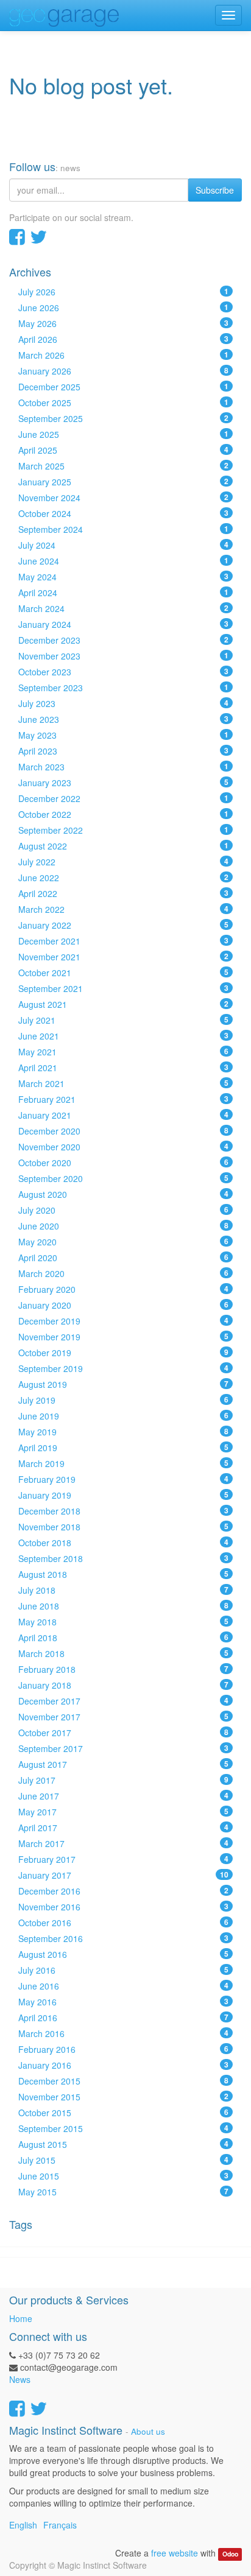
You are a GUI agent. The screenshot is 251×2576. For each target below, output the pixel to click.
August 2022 (123, 846)
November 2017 (123, 1717)
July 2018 (123, 1590)
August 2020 (123, 1194)
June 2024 (123, 561)
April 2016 (123, 2018)
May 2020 (123, 1242)
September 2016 (123, 1938)
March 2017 (123, 1843)
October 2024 (123, 513)
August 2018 (123, 1574)
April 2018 (123, 1638)
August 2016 (123, 1954)
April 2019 (123, 1448)
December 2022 (123, 798)
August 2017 (123, 1764)
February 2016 (123, 2049)
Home (21, 2318)
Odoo (230, 2554)
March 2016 (123, 2033)
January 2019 (123, 1495)
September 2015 (123, 2128)
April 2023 (123, 751)
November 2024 (123, 498)
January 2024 (123, 624)
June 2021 (123, 1036)
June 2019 (123, 1416)
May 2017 (123, 1812)
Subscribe (215, 190)
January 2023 (123, 783)
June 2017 (123, 1796)
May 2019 (123, 1432)
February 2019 (123, 1479)
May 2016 (123, 2002)
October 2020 (123, 1163)
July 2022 (123, 862)
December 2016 (123, 1891)
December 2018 (123, 1511)
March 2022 (123, 909)
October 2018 (123, 1543)
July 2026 (123, 292)
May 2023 (123, 735)
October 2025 (123, 403)
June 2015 (123, 2176)
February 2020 (123, 1289)
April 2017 (123, 1828)
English (23, 2525)
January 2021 (123, 1115)
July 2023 (123, 703)
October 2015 (123, 2113)
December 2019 (123, 1321)
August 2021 (123, 1004)
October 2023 (123, 672)
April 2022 (123, 893)
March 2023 (123, 767)
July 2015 (123, 2160)
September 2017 (123, 1748)
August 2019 (123, 1384)
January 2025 (123, 482)
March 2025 (123, 466)
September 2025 (123, 418)
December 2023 (123, 640)
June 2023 (123, 719)
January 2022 (123, 925)
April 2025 (123, 450)
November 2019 (123, 1337)
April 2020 (123, 1258)
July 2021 (123, 1020)
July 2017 (123, 1780)
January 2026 (123, 371)
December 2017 (123, 1701)
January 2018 (123, 1685)
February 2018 (123, 1669)
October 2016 (123, 1923)
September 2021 (123, 988)
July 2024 (123, 545)
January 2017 (123, 1875)
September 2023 (123, 688)
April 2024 (123, 593)
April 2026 (123, 339)
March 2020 (123, 1273)
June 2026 (123, 308)
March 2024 (123, 608)
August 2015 (123, 2144)
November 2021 (123, 957)
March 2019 (123, 1463)
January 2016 (123, 2065)
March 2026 (123, 355)
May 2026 (123, 323)
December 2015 (123, 2081)
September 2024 (123, 529)
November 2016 (123, 1907)
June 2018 (123, 1606)
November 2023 (123, 656)
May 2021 (123, 1052)
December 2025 (123, 387)
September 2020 (123, 1178)
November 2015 (123, 2097)
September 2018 (123, 1558)
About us (148, 2431)
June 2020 (123, 1226)
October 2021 (123, 973)
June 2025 (123, 434)
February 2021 (123, 1099)
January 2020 (123, 1305)
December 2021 (123, 941)
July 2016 (123, 1970)
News (20, 2379)
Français (60, 2525)
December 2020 (123, 1131)
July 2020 (123, 1210)
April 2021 (123, 1068)
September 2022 (123, 830)
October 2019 (123, 1353)
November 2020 (123, 1147)
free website (175, 2553)
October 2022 (123, 814)
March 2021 (123, 1083)
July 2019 (123, 1400)
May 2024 (123, 577)
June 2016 (123, 1986)
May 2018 (123, 1622)
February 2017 (123, 1859)
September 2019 (123, 1368)
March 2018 (123, 1653)
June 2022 (123, 878)
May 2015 (123, 2192)
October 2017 (123, 1733)
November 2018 (123, 1527)
